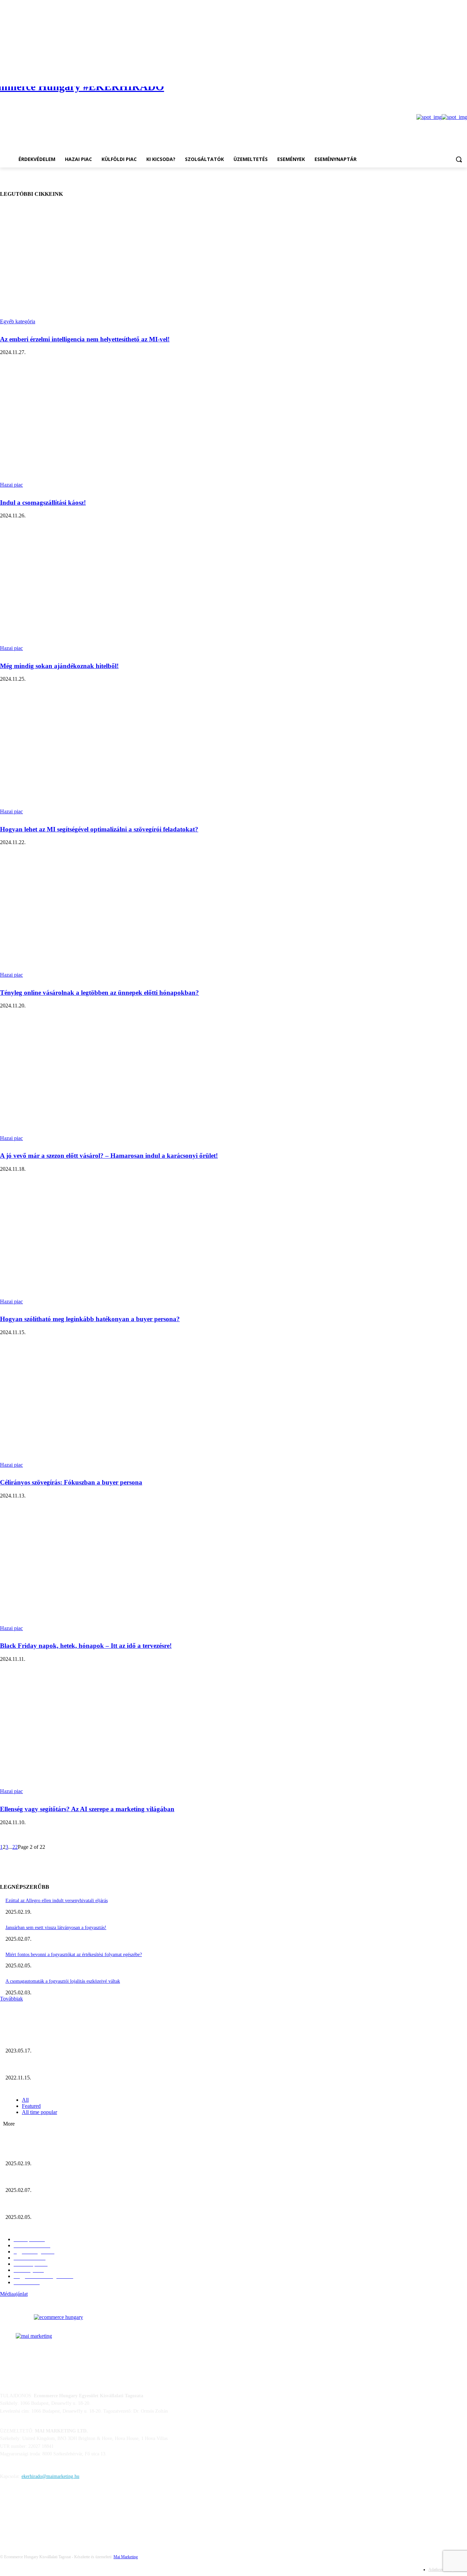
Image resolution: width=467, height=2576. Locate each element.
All (25, 2100)
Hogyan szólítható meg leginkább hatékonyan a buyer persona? (90, 1319)
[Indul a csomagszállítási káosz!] (120, 428)
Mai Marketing (126, 2557)
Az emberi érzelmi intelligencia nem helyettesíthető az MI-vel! (85, 339)
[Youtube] (463, 72)
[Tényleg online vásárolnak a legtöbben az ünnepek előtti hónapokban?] (120, 918)
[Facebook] (453, 72)
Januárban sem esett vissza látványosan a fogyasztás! (56, 1928)
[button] (459, 159)
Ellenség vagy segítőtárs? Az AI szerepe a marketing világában (87, 1809)
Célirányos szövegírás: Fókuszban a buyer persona (71, 1482)
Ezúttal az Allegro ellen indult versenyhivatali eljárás (57, 1901)
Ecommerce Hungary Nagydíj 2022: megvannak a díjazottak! (65, 2066)
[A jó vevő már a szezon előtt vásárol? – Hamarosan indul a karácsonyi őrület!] (120, 1081)
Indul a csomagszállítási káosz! (43, 503)
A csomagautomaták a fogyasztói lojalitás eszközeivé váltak (63, 1981)
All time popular (39, 2112)
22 (15, 1847)
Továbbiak (11, 1999)
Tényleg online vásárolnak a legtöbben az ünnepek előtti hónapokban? (99, 993)
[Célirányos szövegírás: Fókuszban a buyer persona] (120, 1408)
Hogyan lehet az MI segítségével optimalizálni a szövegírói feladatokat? (99, 829)
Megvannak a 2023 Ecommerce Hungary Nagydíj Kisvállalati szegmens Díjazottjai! (86, 2040)
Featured (31, 2106)
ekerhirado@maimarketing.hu (50, 2476)
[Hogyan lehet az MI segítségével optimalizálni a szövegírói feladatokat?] (120, 755)
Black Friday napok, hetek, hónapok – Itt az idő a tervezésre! (86, 1646)
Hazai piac (11, 485)
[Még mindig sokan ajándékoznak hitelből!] (120, 591)
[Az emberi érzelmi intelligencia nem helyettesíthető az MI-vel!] (120, 265)
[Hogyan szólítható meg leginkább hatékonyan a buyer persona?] (120, 1245)
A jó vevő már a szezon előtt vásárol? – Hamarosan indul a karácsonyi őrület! (109, 1156)
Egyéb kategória (18, 321)
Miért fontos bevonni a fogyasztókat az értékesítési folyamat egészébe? (74, 1955)
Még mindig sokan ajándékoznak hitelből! (59, 666)
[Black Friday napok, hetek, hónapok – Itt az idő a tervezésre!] (120, 1571)
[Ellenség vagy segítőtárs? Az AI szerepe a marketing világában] (120, 1735)
